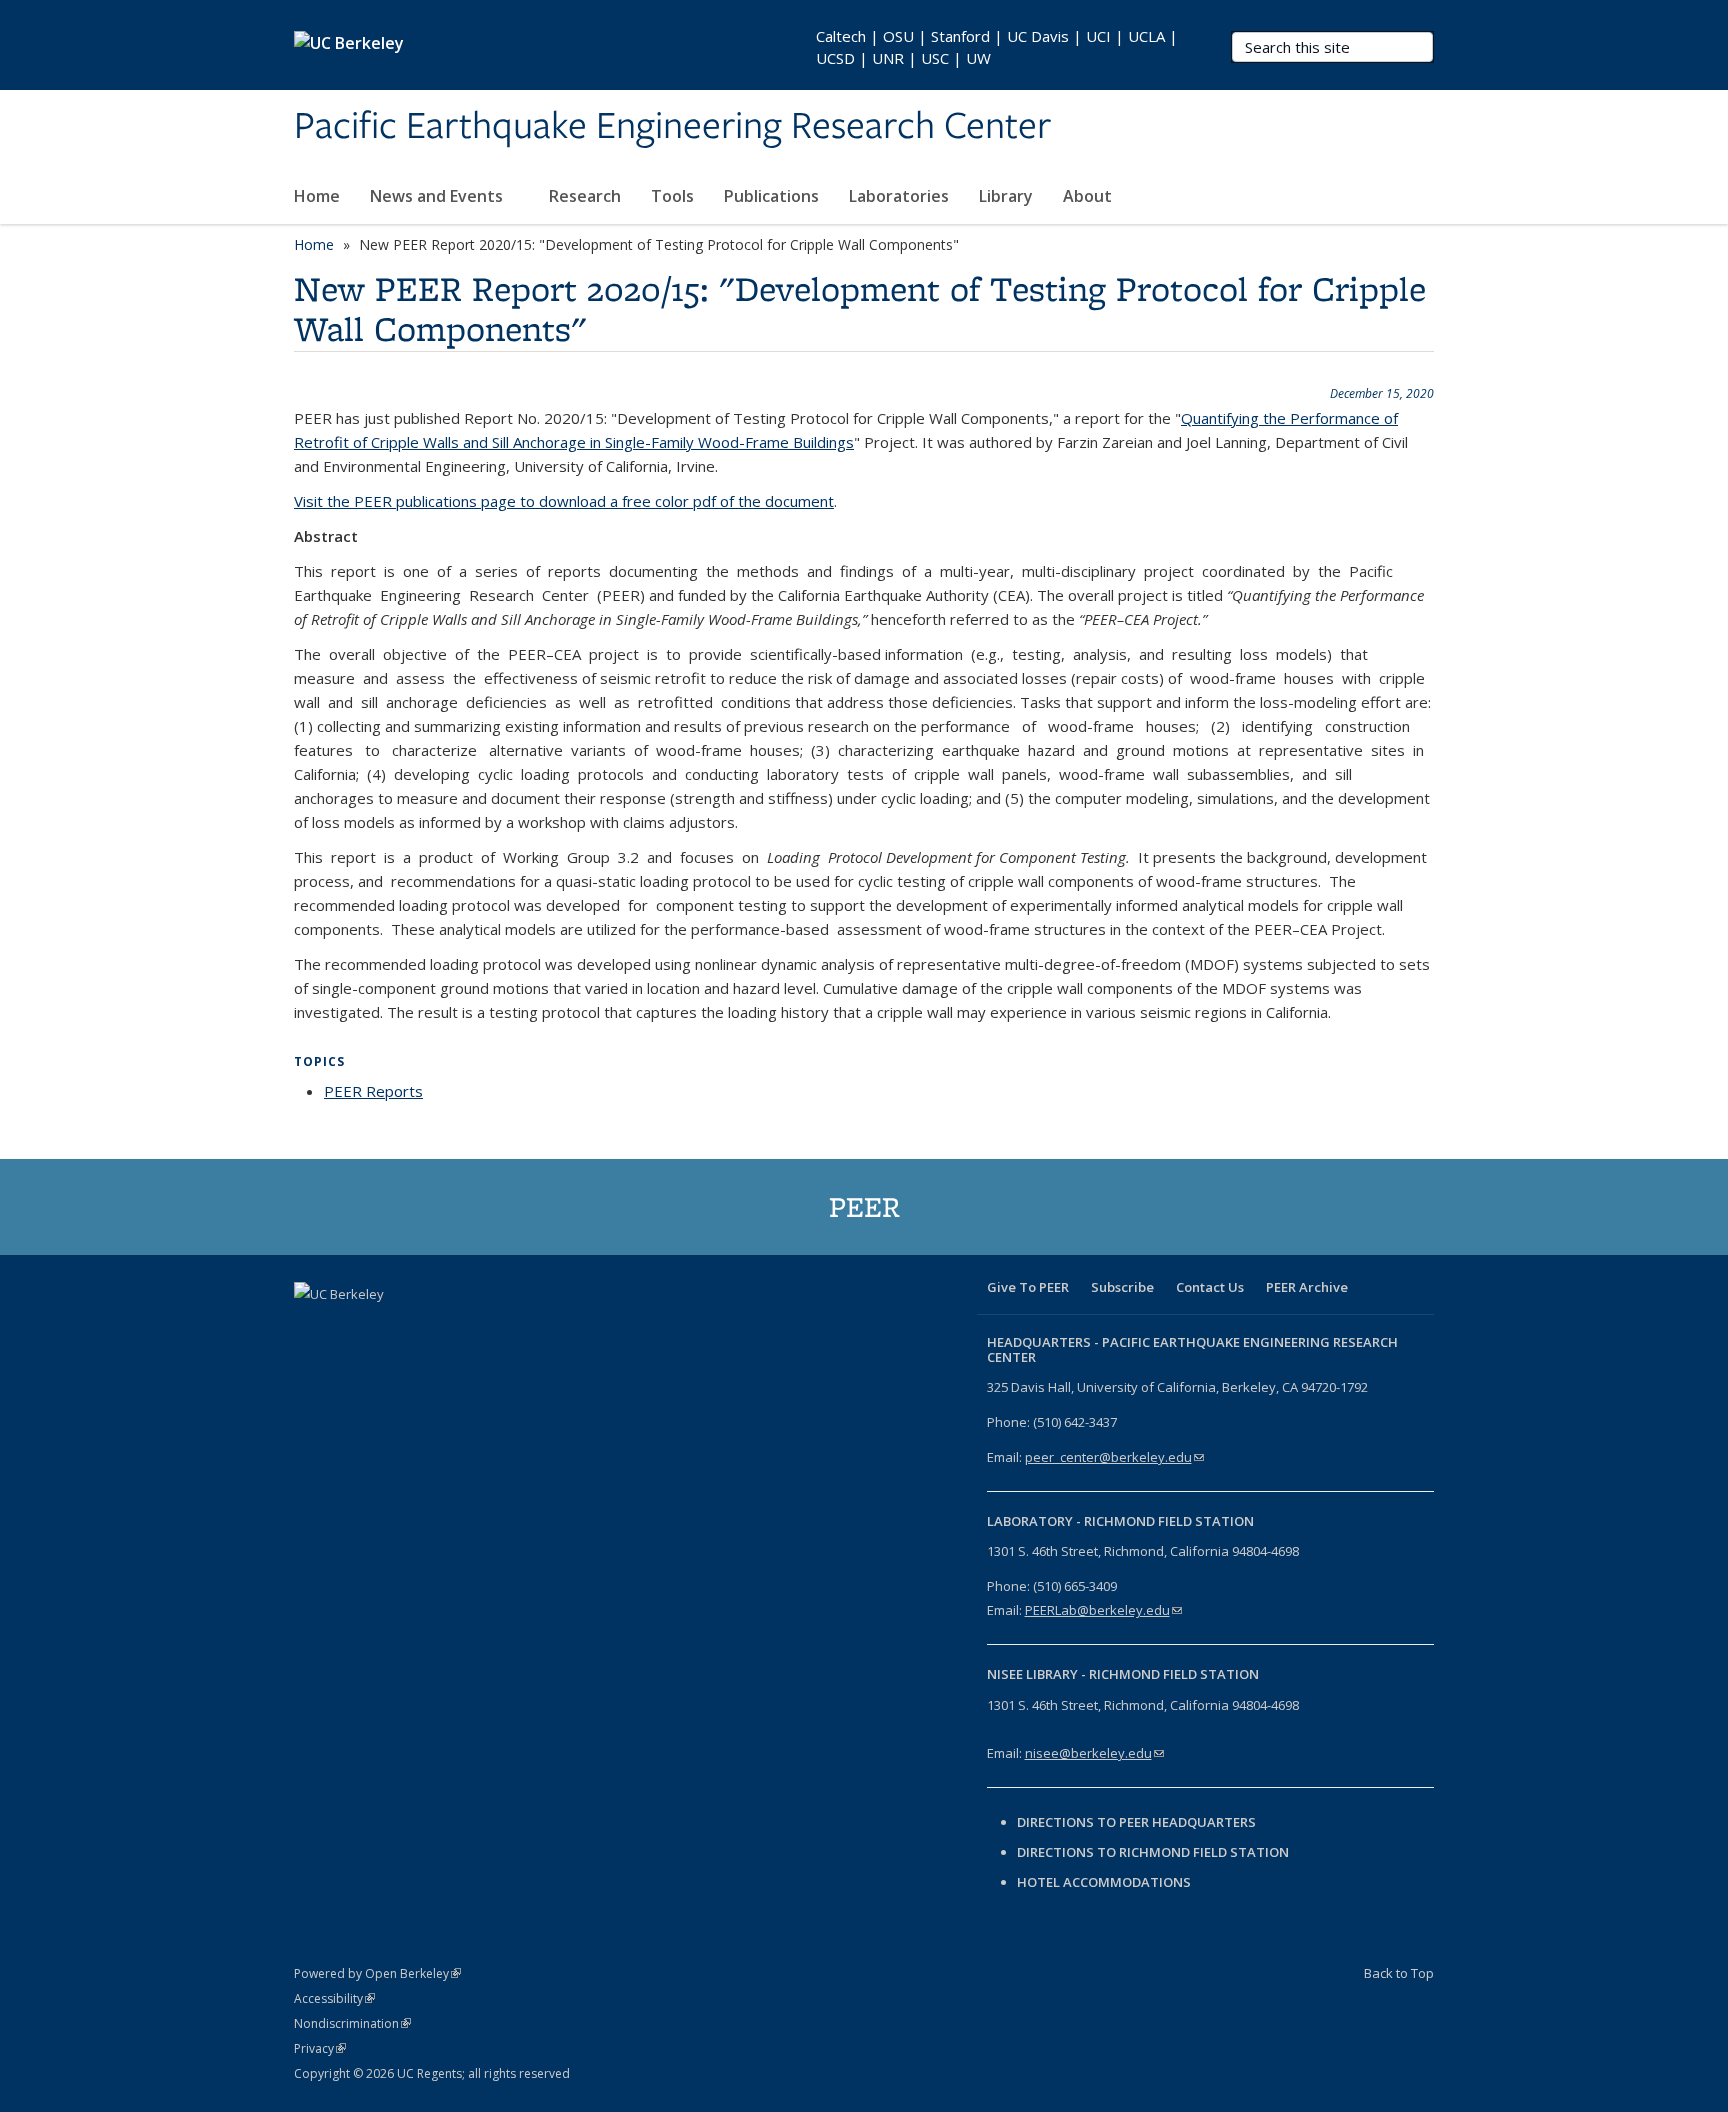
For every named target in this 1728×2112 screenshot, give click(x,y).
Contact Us (1210, 1287)
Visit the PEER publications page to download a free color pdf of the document (564, 501)
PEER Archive (1307, 1287)
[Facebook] (312, 1328)
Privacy (320, 2048)
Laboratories (899, 196)
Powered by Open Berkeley (377, 1973)
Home (317, 196)
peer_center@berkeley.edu (1114, 1457)
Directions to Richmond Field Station (1153, 1852)
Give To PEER (1028, 1287)
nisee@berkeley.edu (1094, 1753)
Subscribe (1122, 1287)
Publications (771, 196)
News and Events (438, 196)
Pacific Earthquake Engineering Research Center (672, 127)
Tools (672, 196)
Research (585, 196)
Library (1006, 196)
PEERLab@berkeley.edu (1103, 1610)
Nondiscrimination (352, 2023)
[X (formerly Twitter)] (351, 1328)
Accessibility (334, 1998)
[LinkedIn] (390, 1328)
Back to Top (1399, 1973)
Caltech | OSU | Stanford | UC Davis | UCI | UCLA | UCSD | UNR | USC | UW (997, 47)
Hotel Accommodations (1104, 1882)
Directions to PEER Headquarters (1138, 1822)
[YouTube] (429, 1328)
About (1089, 196)
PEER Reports (373, 1091)
